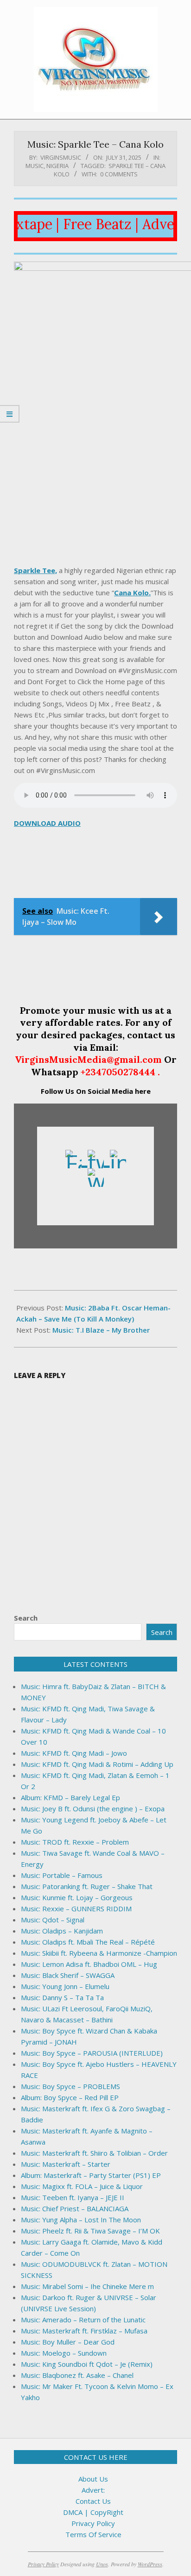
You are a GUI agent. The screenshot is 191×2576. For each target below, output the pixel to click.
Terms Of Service (93, 2534)
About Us (93, 2479)
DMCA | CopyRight (93, 2512)
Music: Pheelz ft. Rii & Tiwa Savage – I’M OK (90, 2231)
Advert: (93, 2490)
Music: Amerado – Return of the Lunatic (83, 2320)
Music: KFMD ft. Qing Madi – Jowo (74, 1753)
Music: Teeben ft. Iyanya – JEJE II (73, 2197)
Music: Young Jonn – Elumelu (65, 1986)
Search (26, 1618)
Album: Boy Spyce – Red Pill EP (70, 2097)
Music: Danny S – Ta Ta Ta (62, 1997)
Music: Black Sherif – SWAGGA (68, 1975)
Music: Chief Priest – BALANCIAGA (75, 2208)
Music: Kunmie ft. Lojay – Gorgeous (77, 1897)
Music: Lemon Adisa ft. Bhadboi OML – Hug (89, 1964)
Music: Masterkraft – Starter (66, 2164)
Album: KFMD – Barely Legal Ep (70, 1797)
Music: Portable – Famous (62, 1875)
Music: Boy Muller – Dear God (68, 2342)
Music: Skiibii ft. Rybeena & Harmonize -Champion (99, 1953)
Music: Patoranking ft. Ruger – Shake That (87, 1886)
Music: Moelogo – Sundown (64, 2353)
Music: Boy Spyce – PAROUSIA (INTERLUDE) (92, 2053)
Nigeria (57, 166)
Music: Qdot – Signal (53, 1920)
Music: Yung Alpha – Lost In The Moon (81, 2220)
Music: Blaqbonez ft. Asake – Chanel (77, 2375)
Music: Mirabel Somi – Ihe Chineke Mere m (87, 2286)
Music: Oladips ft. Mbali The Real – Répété (88, 1942)
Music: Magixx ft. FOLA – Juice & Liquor (82, 2186)
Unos (102, 2564)
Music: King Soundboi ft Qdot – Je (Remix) (87, 2364)
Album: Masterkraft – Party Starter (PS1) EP (91, 2175)
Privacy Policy (93, 2523)
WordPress (150, 2564)
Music (35, 166)
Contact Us (93, 2501)
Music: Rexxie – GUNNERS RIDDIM (76, 1909)
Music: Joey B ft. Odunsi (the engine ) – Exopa (93, 1809)
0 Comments (119, 174)
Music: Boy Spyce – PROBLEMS (70, 2086)
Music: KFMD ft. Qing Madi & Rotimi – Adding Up (97, 1764)
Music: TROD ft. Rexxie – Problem (75, 1842)
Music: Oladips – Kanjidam (62, 1931)
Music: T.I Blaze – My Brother (101, 1330)
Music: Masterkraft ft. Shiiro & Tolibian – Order (94, 2153)
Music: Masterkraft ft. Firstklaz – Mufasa (84, 2331)
